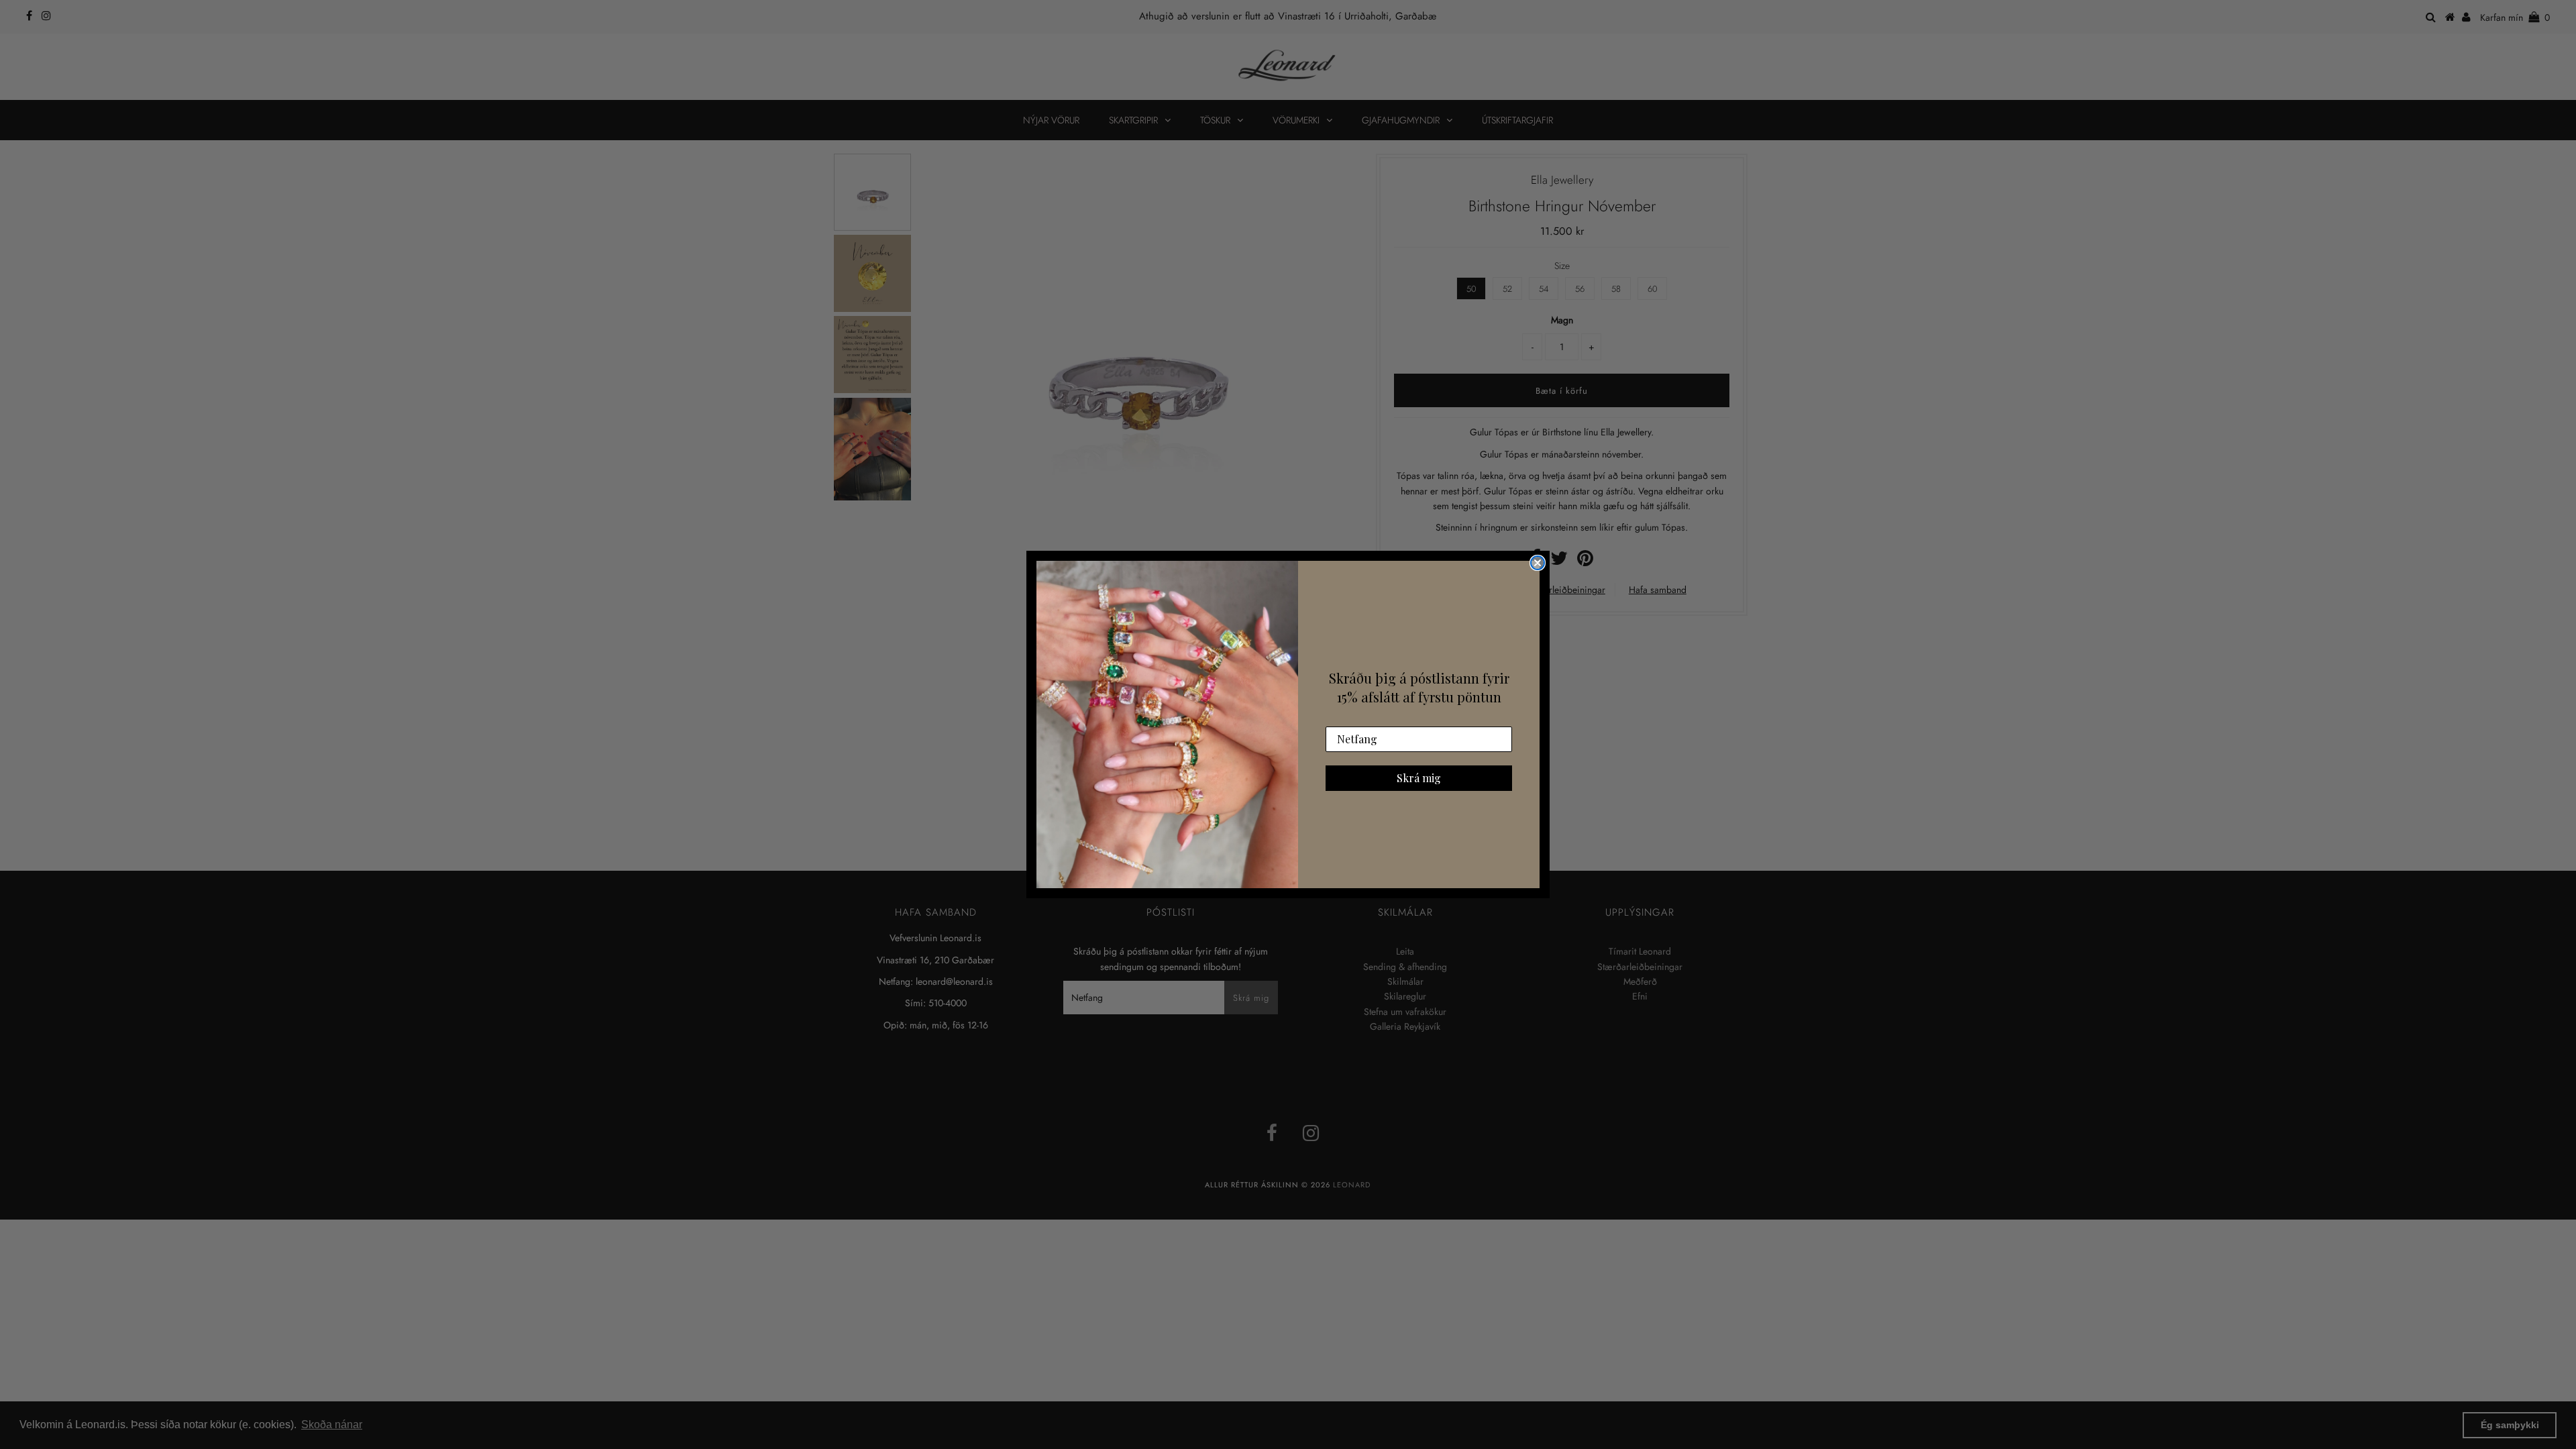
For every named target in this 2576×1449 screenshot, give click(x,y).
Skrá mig (1419, 778)
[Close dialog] (1538, 563)
